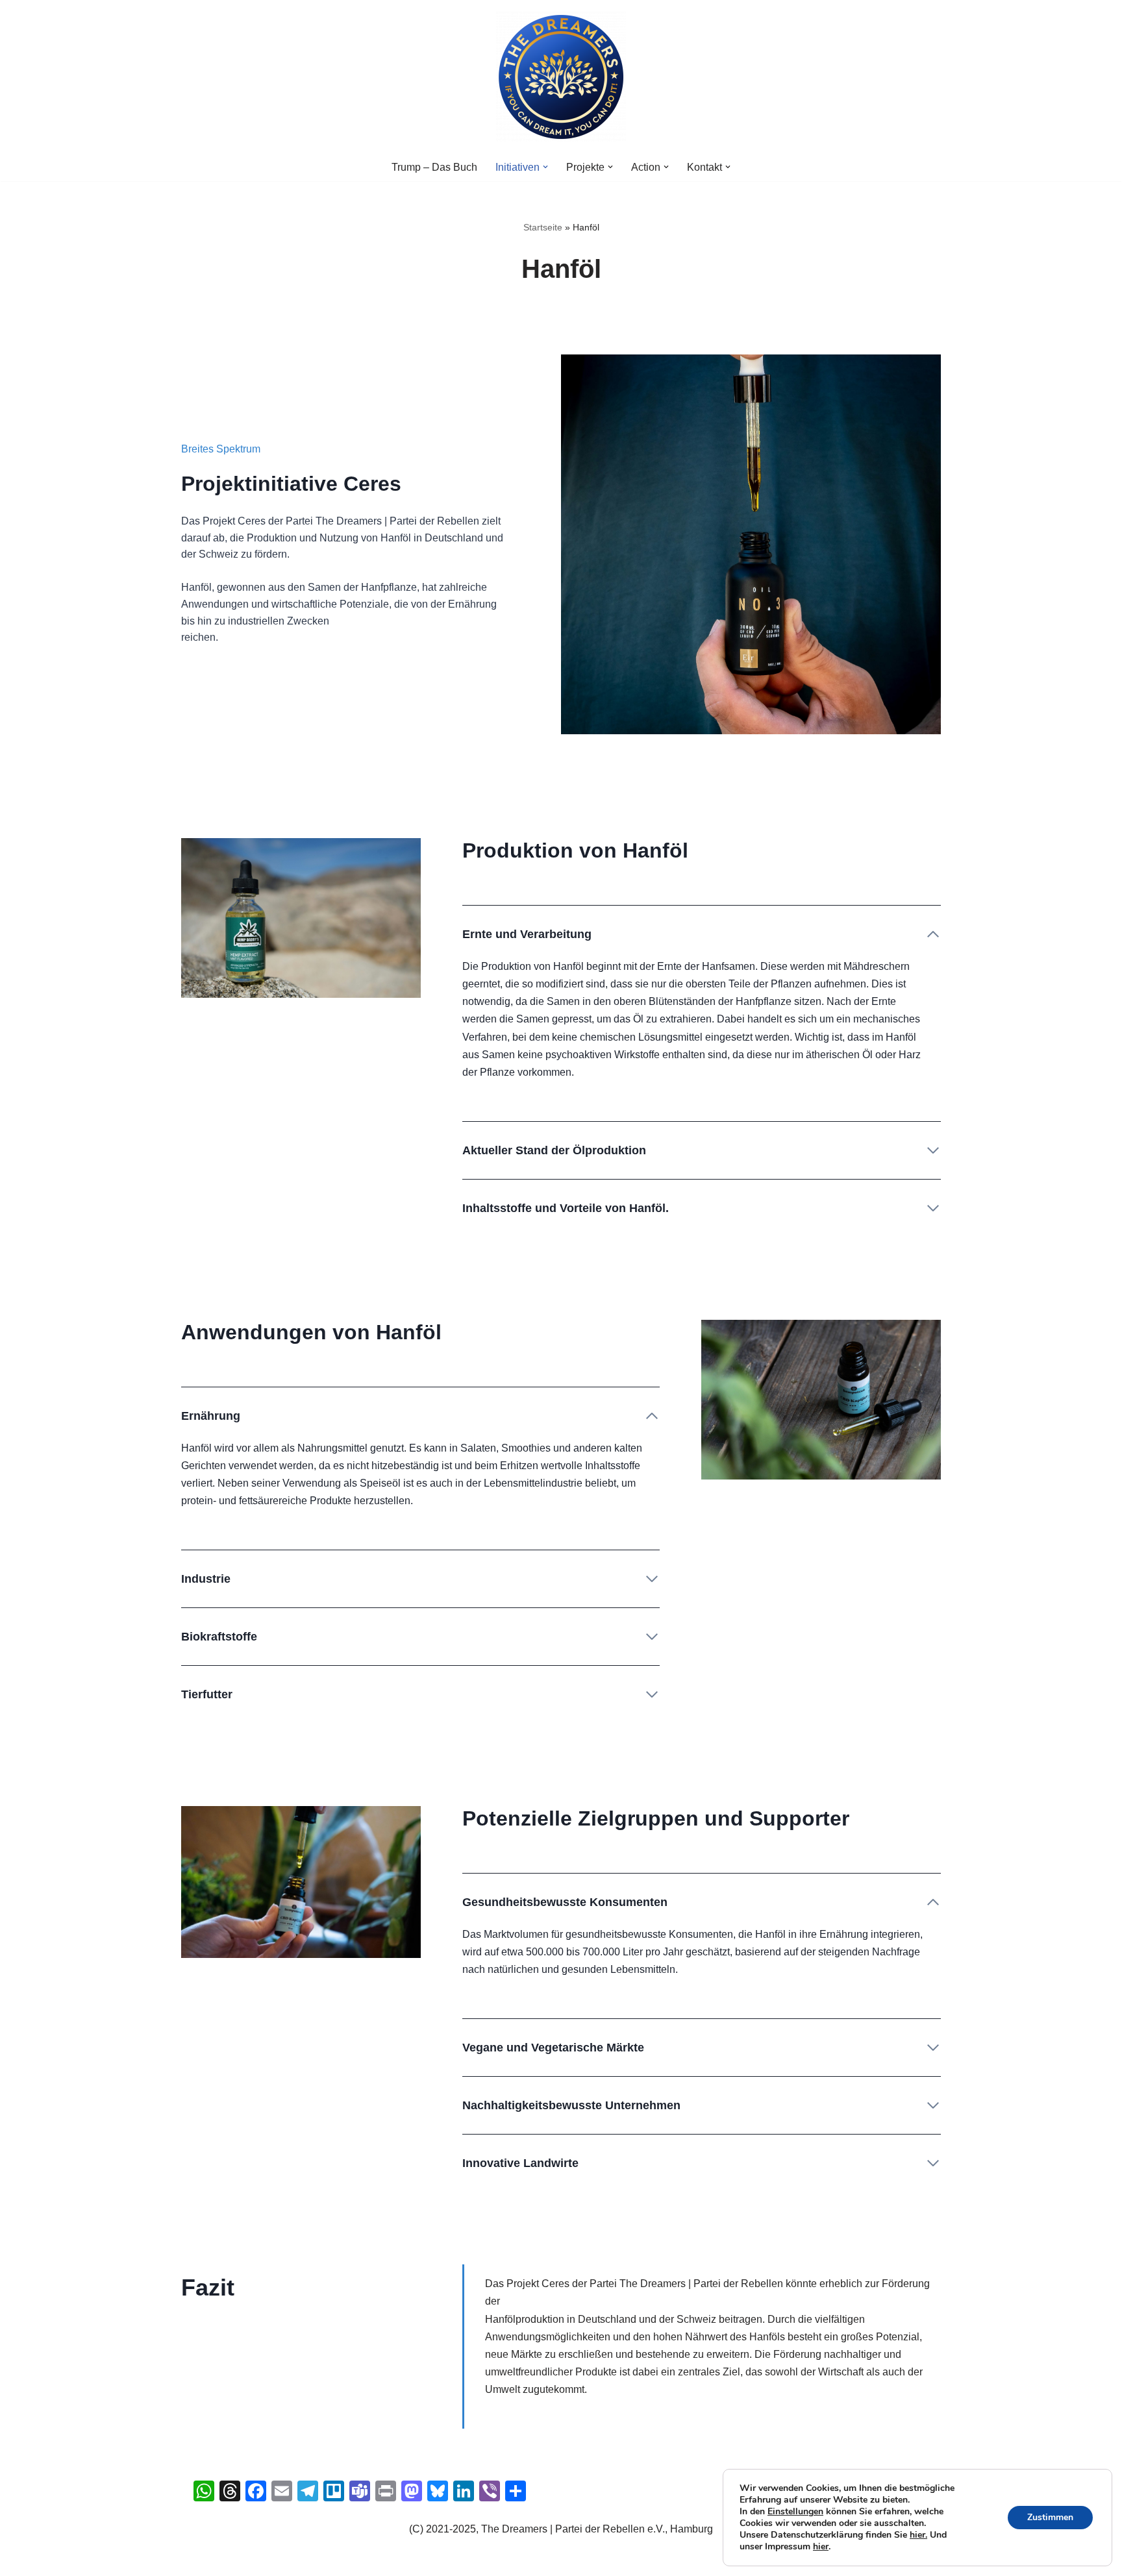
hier (821, 2546)
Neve (203, 2559)
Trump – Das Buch (434, 167)
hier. (918, 2535)
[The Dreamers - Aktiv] (561, 77)
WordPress (321, 2559)
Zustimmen (1050, 2517)
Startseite (543, 227)
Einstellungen (795, 2512)
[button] (545, 167)
